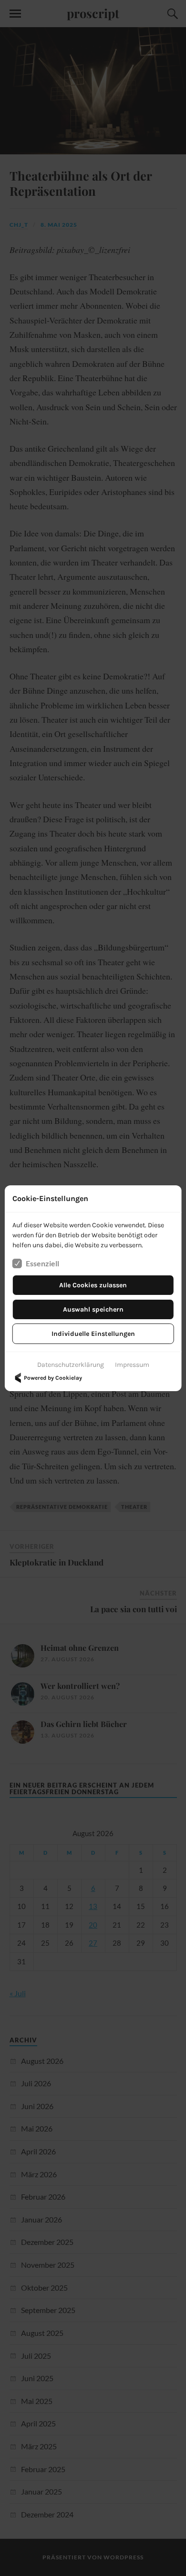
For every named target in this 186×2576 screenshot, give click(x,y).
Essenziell (42, 1263)
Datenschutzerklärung (71, 1365)
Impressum (132, 1365)
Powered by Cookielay (53, 1378)
